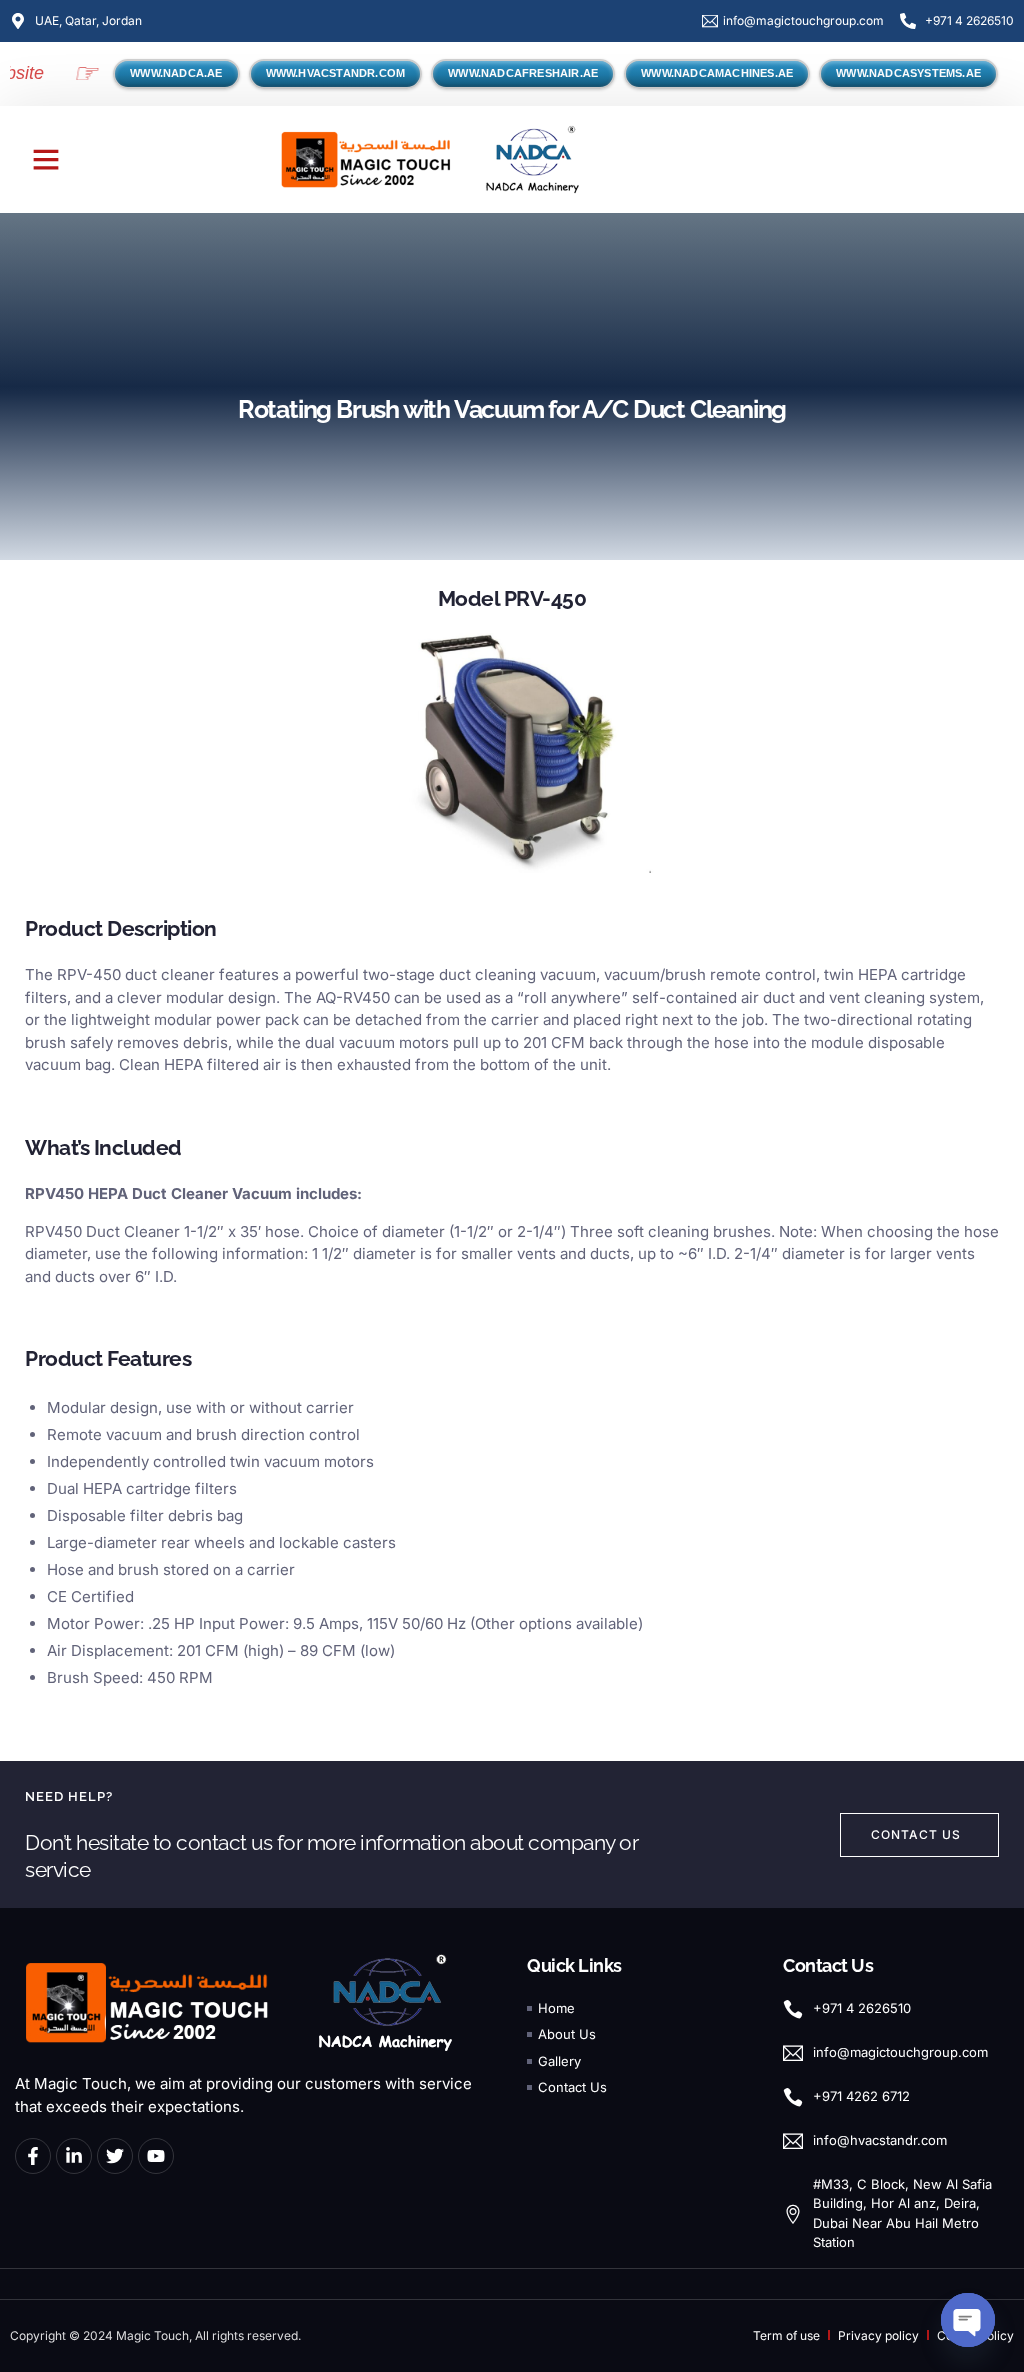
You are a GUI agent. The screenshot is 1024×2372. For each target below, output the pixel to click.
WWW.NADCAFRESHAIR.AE (523, 73)
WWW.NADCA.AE (176, 73)
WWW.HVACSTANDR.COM (336, 73)
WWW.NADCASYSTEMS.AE (908, 73)
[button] (46, 159)
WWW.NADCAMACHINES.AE (717, 73)
